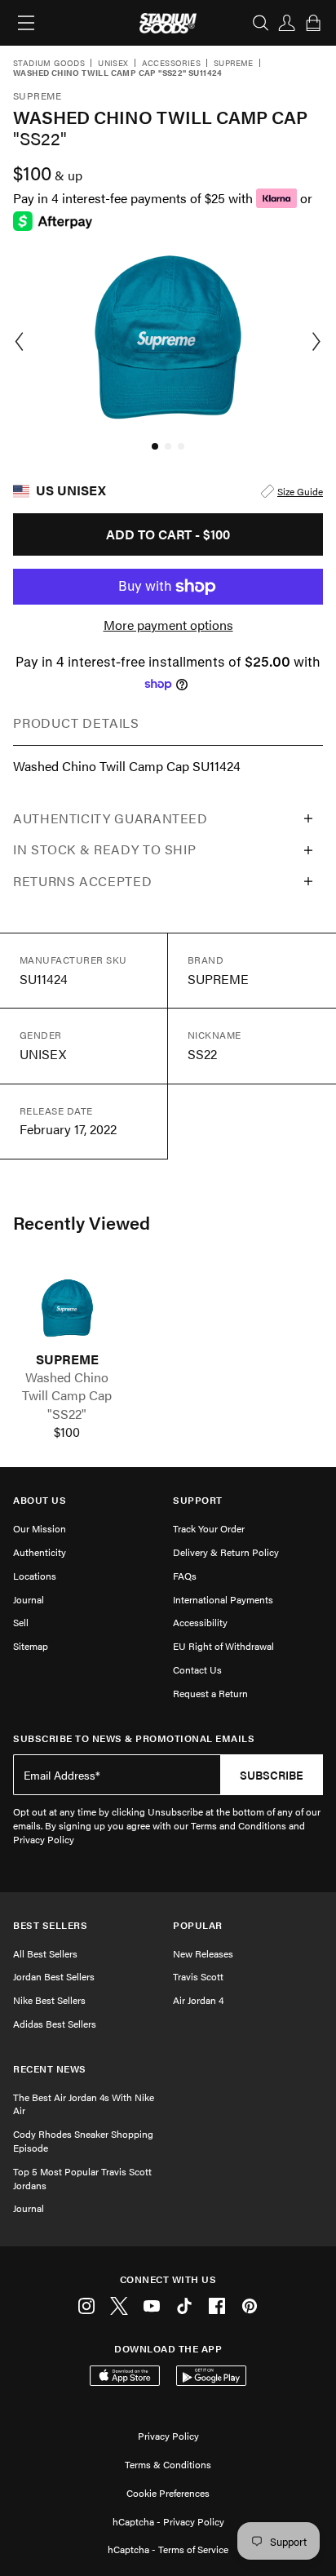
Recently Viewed (82, 1222)
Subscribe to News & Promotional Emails (134, 1738)
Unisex (113, 64)
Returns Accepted (82, 881)
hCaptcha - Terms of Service (168, 2549)
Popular (198, 1925)
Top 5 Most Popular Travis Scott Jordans (82, 2178)
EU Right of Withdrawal (223, 1646)
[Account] (287, 23)
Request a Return (210, 1693)
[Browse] (26, 23)
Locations (35, 1576)
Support (198, 1500)
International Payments (223, 1599)
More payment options (168, 625)
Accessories (171, 64)
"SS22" (67, 1414)
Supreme (234, 64)
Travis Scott (198, 1976)
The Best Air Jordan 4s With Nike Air (84, 2104)
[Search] (261, 23)
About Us (40, 1500)
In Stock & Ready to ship (104, 849)
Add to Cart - (168, 534)
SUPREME (67, 1359)
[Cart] (313, 23)
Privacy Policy (168, 2436)
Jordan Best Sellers (54, 1976)
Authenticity (40, 1552)
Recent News (50, 2069)
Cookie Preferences (168, 2493)
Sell (21, 1622)
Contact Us (197, 1669)
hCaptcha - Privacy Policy (168, 2521)
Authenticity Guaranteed (111, 818)
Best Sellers (50, 1925)
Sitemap (31, 1646)
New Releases (203, 1953)
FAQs (185, 1576)
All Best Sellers (45, 1953)
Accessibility (200, 1622)
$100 (67, 1432)
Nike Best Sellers (49, 2000)
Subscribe (272, 1775)
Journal (29, 1599)
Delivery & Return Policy (226, 1552)
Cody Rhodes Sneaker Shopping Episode (83, 2141)
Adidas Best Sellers (55, 2024)
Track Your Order (209, 1528)
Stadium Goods (49, 64)
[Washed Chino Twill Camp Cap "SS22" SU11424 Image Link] (67, 1308)
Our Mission (40, 1528)
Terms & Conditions (168, 2464)
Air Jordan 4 (198, 2000)
